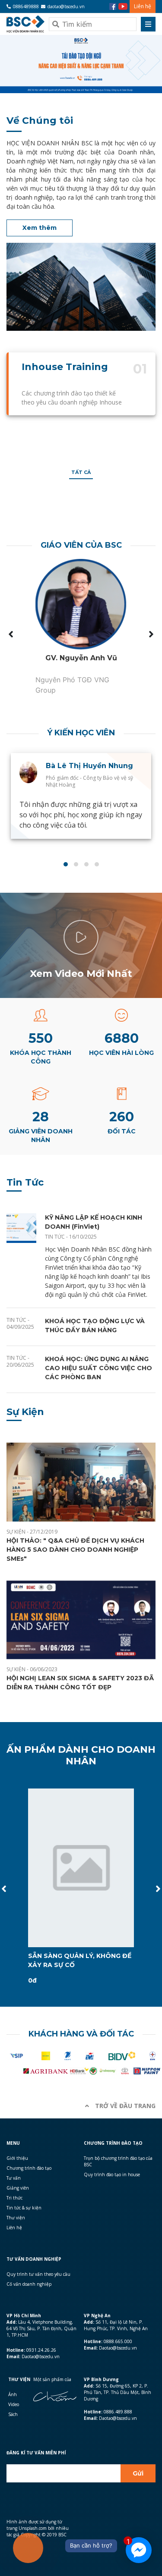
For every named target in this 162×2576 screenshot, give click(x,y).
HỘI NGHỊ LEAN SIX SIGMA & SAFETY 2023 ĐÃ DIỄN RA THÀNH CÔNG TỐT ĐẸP (80, 1683)
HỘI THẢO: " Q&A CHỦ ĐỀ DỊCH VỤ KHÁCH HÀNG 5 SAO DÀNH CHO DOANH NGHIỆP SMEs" (75, 1550)
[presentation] (11, 634)
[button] (66, 864)
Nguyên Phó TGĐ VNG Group (72, 685)
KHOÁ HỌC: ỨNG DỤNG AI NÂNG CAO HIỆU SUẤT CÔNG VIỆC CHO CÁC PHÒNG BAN (98, 1368)
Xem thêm (40, 228)
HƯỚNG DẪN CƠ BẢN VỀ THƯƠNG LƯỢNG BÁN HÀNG (73, 1960)
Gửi (138, 2473)
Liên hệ (143, 6)
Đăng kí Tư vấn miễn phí (36, 2453)
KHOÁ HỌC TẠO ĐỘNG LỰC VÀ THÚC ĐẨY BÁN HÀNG (95, 1326)
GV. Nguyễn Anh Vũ (81, 658)
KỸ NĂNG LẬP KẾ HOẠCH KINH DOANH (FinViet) (94, 1222)
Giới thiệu (17, 2158)
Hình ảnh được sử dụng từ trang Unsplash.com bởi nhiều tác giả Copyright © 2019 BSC (38, 2528)
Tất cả (81, 472)
